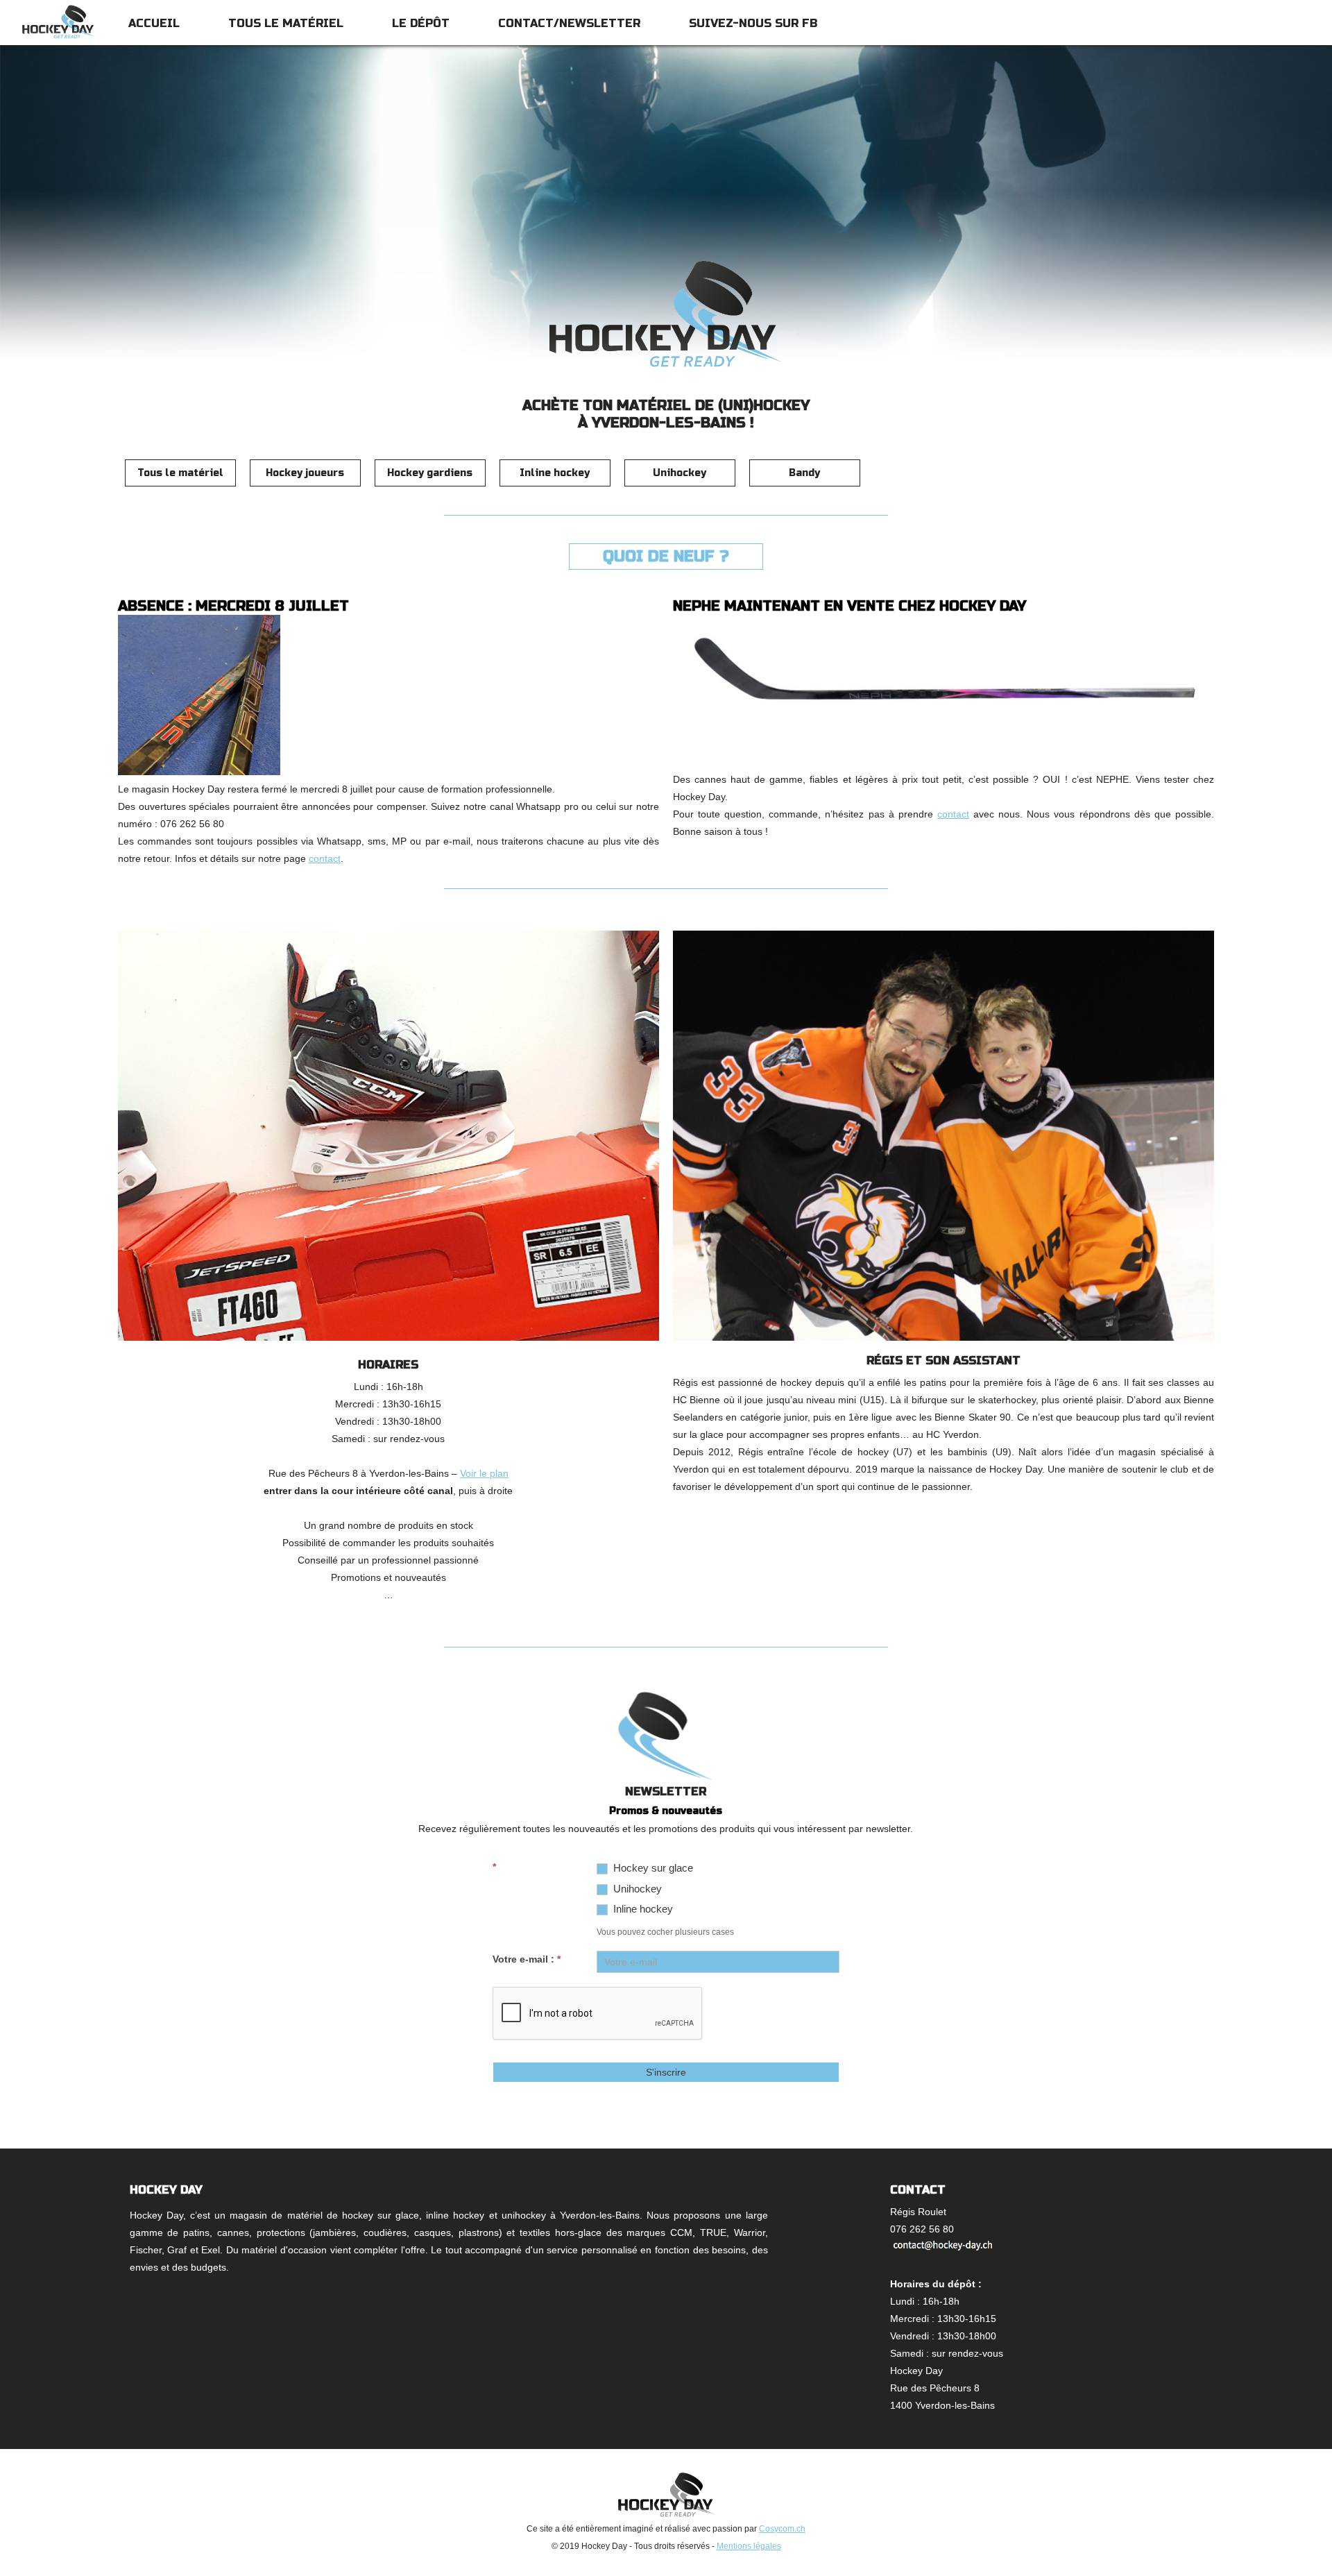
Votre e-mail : (527, 1959)
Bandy (804, 473)
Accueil (154, 23)
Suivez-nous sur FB (753, 23)
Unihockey (680, 473)
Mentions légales (749, 2546)
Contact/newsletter (569, 23)
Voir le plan (484, 1473)
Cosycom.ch (782, 2529)
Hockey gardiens (430, 473)
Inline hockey (555, 473)
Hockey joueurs (305, 473)
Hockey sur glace (652, 1868)
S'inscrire (666, 2072)
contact (325, 858)
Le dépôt (421, 23)
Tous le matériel (286, 23)
